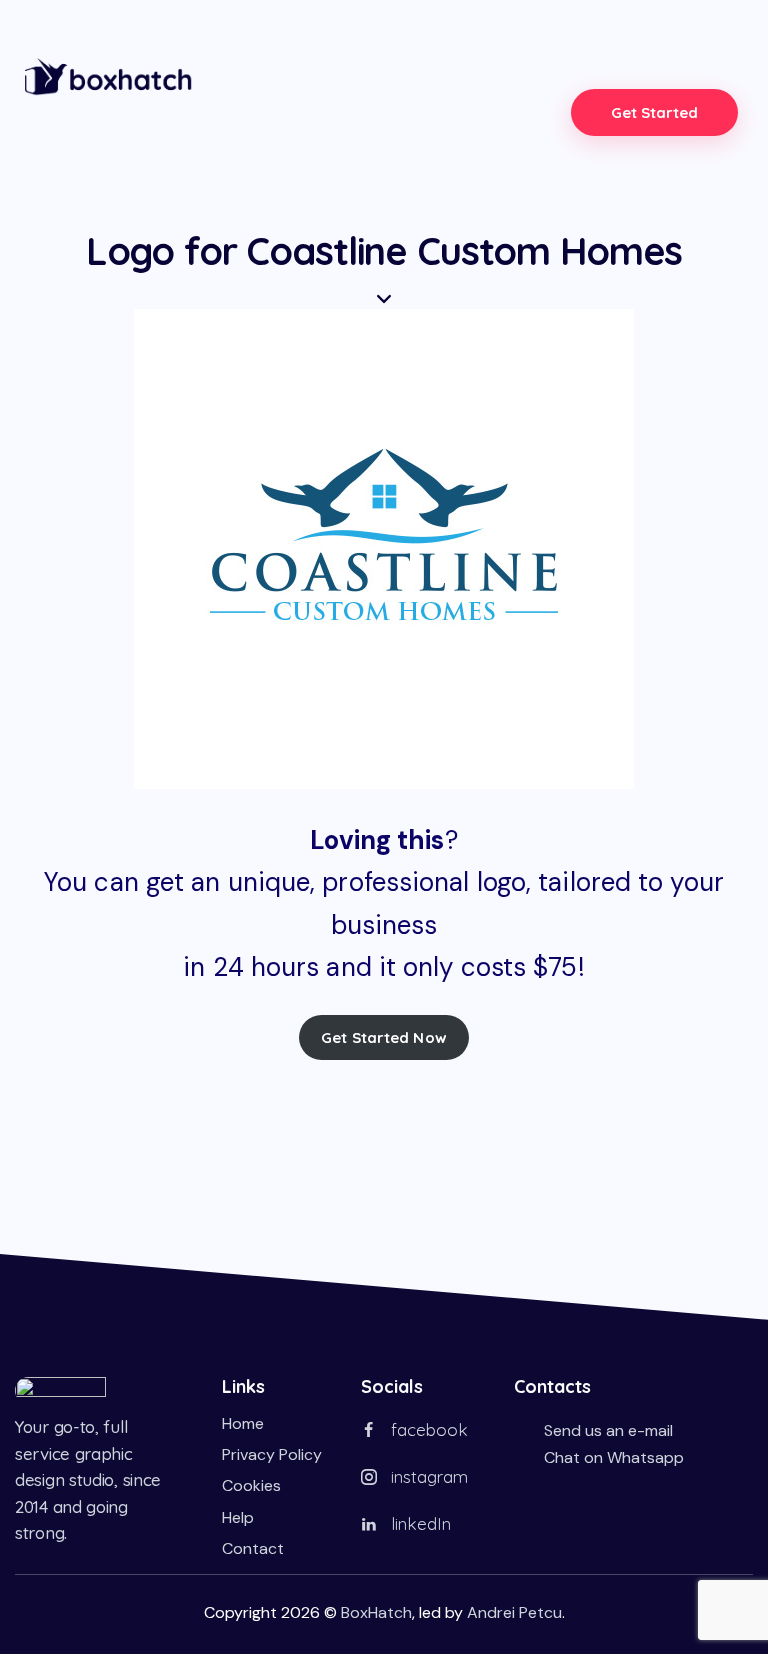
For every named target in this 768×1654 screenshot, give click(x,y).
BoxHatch (376, 1612)
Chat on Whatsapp (614, 1457)
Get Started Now (384, 1037)
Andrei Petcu (514, 1612)
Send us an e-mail (608, 1430)
